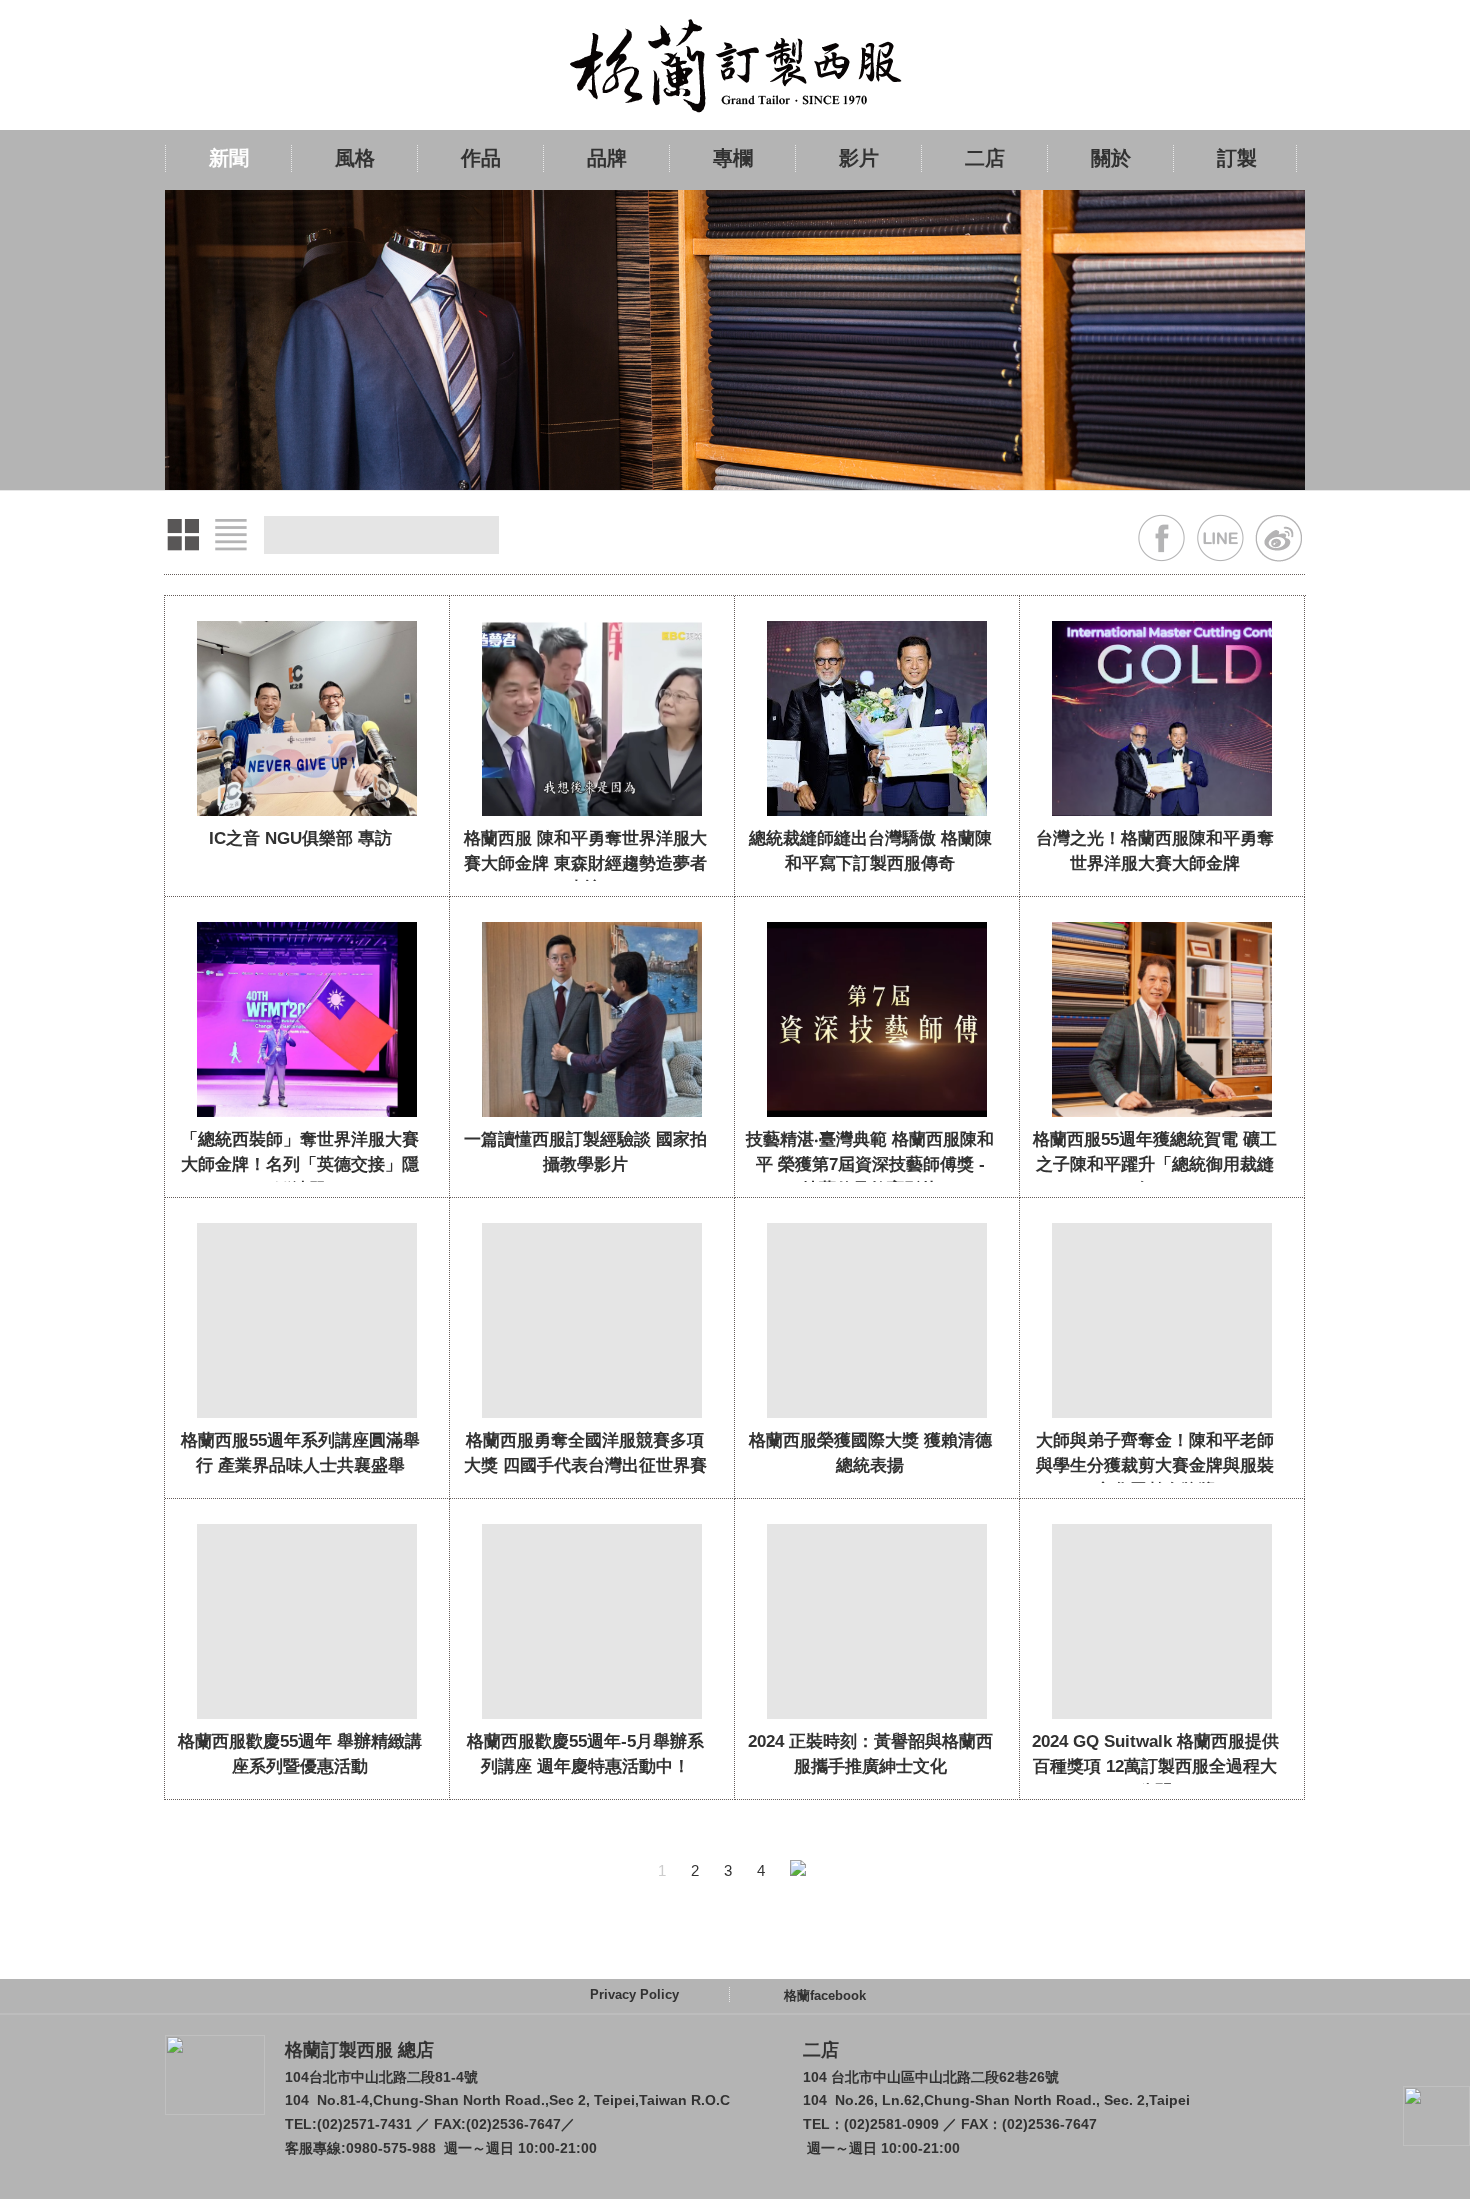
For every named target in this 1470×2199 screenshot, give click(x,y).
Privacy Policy (634, 1994)
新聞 (229, 158)
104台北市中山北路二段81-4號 (381, 2077)
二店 (985, 158)
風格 (355, 158)
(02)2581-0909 (891, 2124)
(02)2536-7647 (513, 2124)
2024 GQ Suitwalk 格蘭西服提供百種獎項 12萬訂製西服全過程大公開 (1155, 1766)
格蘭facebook (825, 1995)
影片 (859, 158)
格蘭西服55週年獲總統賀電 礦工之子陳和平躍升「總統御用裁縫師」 (1155, 1164)
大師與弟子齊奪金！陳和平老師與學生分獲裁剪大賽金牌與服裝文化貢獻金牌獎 (1155, 1465)
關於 (1111, 158)
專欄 (733, 158)
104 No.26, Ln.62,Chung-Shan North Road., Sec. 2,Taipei (996, 2100)
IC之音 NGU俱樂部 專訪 (300, 838)
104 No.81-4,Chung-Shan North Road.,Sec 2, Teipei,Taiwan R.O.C (507, 2100)
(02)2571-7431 (364, 2124)
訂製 (1237, 158)
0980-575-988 (391, 2148)
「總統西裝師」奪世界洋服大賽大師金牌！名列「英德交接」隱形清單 (300, 1164)
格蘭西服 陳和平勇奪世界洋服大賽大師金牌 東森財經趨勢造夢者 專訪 (585, 863)
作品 (481, 158)
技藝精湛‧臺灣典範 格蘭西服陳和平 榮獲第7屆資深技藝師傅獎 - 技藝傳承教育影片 (870, 1164)
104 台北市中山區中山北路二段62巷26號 (931, 2077)
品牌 (607, 158)
